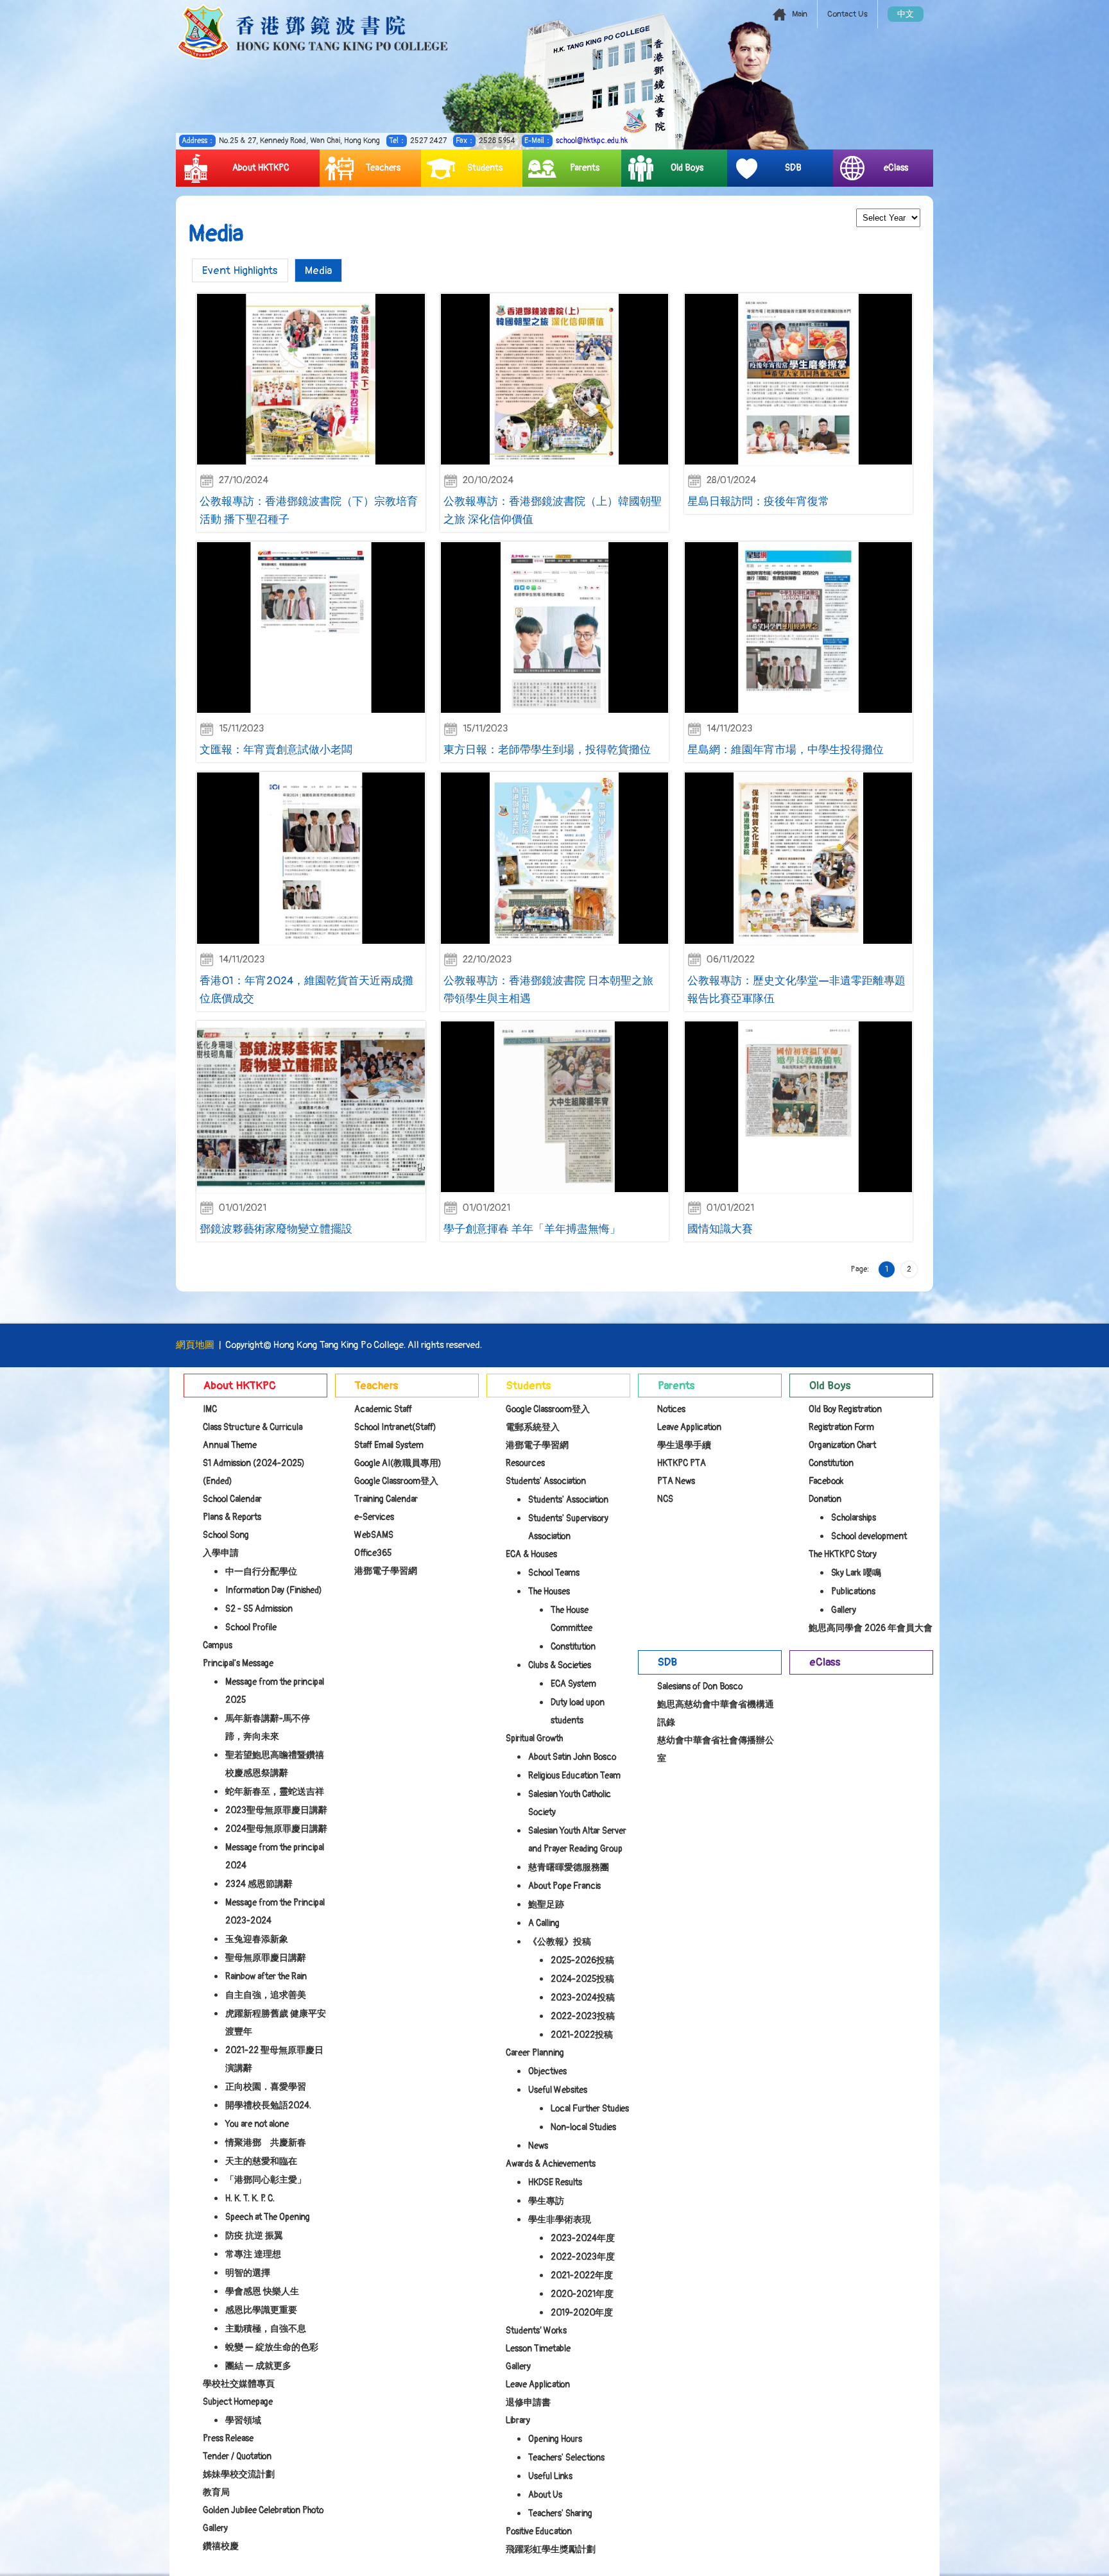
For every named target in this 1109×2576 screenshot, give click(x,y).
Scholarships (854, 1518)
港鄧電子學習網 (386, 1571)
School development (869, 1536)
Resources (525, 1463)
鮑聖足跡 (546, 1905)
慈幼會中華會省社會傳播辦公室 (716, 1749)
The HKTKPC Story (843, 1554)
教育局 (216, 2492)
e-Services (374, 1517)
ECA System (573, 1684)
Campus (218, 1645)
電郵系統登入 (533, 1427)
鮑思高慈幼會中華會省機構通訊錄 (716, 1713)
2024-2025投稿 (582, 1979)
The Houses (549, 1591)
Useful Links (550, 2476)
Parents (585, 168)
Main (800, 14)
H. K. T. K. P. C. (250, 2198)
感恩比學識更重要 (261, 2310)
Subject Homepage (238, 2402)
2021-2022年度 (582, 2275)
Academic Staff (383, 1409)
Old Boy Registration (845, 1409)
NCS (665, 1499)
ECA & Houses (531, 1554)
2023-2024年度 (583, 2238)
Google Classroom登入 (396, 1481)
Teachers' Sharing (560, 2513)
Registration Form (841, 1427)
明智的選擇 (248, 2273)
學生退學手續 (684, 1445)
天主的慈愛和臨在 (261, 2161)
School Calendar (232, 1499)
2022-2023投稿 (583, 2016)
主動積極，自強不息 (266, 2329)
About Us (545, 2495)
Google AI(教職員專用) (398, 1463)
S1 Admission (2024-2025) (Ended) (254, 1472)
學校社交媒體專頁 (239, 2384)
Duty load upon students (578, 1711)
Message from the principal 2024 (275, 1856)
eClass (896, 168)
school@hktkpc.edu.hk (592, 141)
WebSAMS (374, 1535)
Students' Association (546, 1481)
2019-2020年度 (582, 2313)
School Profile (251, 1627)
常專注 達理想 (253, 2254)
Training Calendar (386, 1499)
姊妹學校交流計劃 (239, 2474)
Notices (671, 1409)
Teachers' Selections (566, 2458)
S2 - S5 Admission (259, 1609)
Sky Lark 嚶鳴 (856, 1573)
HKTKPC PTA (682, 1463)
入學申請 (221, 1553)
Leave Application (538, 2384)
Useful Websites (558, 2090)
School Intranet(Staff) (395, 1427)
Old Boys (687, 168)
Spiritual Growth (534, 1738)
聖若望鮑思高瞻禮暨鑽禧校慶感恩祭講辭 (275, 1764)
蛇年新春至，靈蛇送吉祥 (275, 1792)
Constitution (573, 1647)
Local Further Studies (590, 2109)
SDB (793, 168)
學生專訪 (546, 2201)
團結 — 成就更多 (258, 2366)
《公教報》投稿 (560, 1942)
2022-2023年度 (583, 2257)
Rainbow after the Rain (266, 1976)
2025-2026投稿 (582, 1960)
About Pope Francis (564, 1886)
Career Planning (535, 2053)
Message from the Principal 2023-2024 (275, 1912)
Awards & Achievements (551, 2164)
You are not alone (257, 2124)
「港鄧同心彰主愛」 (266, 2180)
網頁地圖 (195, 1345)
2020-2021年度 (582, 2294)
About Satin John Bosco (572, 1757)
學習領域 (243, 2420)
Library (518, 2420)
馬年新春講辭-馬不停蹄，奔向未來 (268, 1727)
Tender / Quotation (237, 2456)
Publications (853, 1591)
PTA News (676, 1481)
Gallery (518, 2367)
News (538, 2146)
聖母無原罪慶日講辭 (266, 1958)
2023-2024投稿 (583, 1998)
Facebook (826, 1481)
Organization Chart (842, 1445)
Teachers (383, 168)
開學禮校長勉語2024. (268, 2105)
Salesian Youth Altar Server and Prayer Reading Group (577, 1840)
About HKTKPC (261, 168)
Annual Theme (230, 1445)
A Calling (544, 1923)
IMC (210, 1409)
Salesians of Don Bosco (700, 1686)
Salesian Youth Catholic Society (570, 1803)
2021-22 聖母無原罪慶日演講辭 (274, 2059)
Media (318, 270)
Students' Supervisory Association (568, 1527)
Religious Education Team (574, 1776)
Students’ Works (536, 2331)
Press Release (228, 2438)
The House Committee (572, 1619)
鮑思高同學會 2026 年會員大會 (871, 1628)
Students (485, 168)
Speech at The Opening (268, 2217)
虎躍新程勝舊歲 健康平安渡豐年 (276, 2023)
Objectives (547, 2071)
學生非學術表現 (560, 2220)
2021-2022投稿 (582, 2035)
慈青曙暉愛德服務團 (569, 1867)
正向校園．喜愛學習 (266, 2087)
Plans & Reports (232, 1517)
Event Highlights (240, 270)
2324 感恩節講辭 (259, 1884)
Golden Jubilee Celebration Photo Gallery (263, 2519)
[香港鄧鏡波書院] (312, 32)
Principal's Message (238, 1663)
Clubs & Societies (560, 1665)
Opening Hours (555, 2439)
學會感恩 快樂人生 (262, 2291)
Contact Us (847, 14)
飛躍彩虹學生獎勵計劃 (551, 2549)
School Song (226, 1535)
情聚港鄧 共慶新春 (266, 2143)
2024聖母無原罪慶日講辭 (276, 1829)
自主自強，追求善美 (266, 1995)
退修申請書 (528, 2402)
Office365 (373, 1553)
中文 (906, 14)
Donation (825, 1499)
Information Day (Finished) (274, 1590)
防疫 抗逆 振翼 (254, 2236)
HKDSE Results (555, 2182)
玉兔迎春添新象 (257, 1939)
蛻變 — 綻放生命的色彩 (272, 2347)
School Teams (554, 1573)
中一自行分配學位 (261, 1572)
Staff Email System (389, 1445)
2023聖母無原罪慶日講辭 (276, 1810)
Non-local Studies (583, 2127)
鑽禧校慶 (221, 2546)
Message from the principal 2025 (275, 1691)
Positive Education (539, 2531)
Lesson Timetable (538, 2349)
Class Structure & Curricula (253, 1427)
